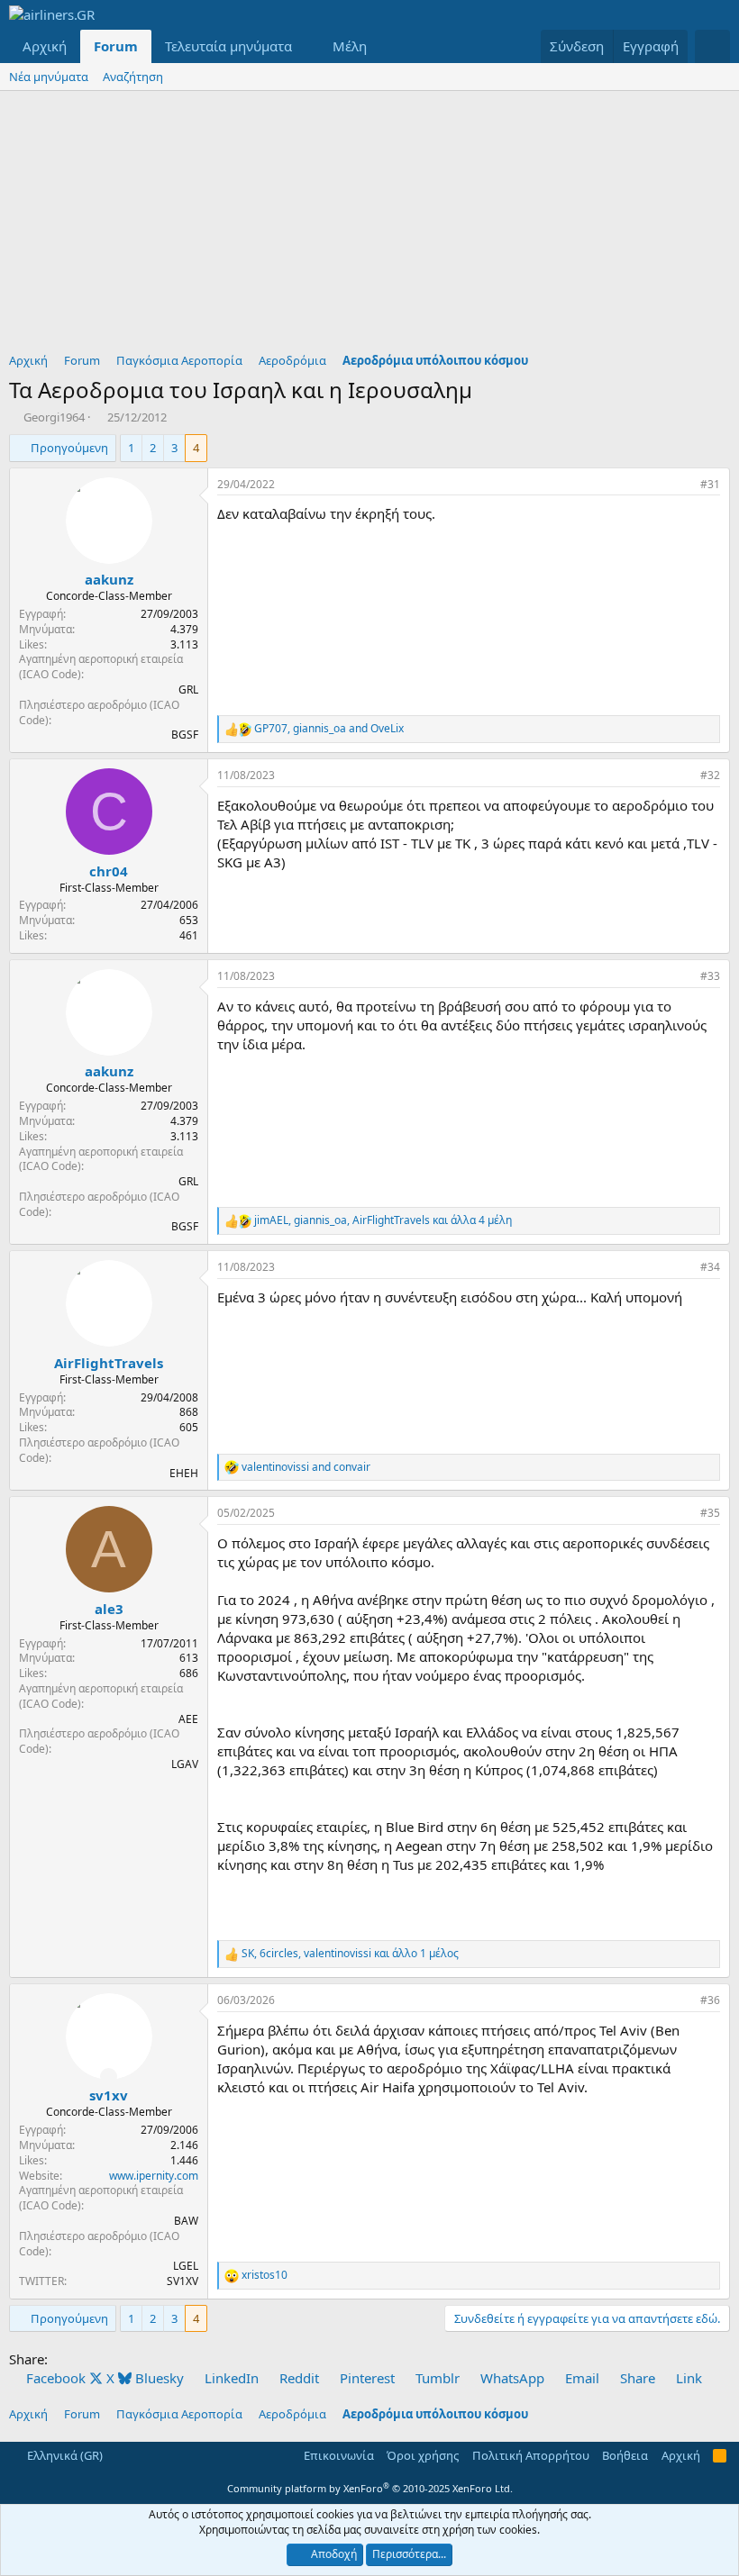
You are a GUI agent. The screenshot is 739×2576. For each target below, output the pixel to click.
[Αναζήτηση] (712, 46)
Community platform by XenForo (370, 2488)
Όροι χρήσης (423, 2455)
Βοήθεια (625, 2455)
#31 (710, 484)
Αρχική (45, 46)
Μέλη (350, 46)
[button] (306, 46)
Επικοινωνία (339, 2455)
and (306, 1467)
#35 (710, 1513)
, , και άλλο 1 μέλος (350, 1954)
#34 (710, 1267)
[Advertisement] (369, 226)
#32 (710, 775)
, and (329, 729)
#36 (710, 2000)
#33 (710, 976)
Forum (116, 46)
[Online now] (109, 2077)
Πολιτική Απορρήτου (531, 2455)
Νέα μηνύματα (49, 77)
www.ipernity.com (154, 2176)
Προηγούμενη (69, 448)
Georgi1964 (54, 417)
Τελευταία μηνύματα (228, 46)
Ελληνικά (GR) (64, 2455)
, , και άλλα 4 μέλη (383, 1220)
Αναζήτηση (133, 77)
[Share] (682, 485)
